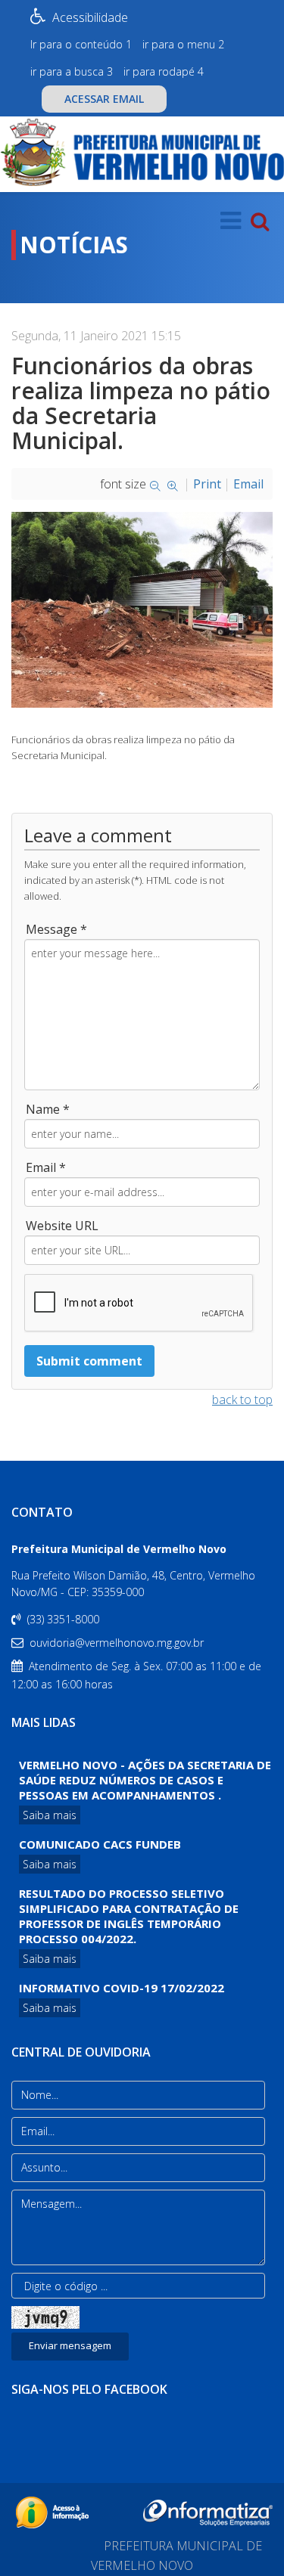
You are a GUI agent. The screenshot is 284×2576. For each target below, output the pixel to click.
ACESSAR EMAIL (104, 99)
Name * (48, 1109)
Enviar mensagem (70, 2345)
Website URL (62, 1226)
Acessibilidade (90, 17)
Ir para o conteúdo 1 (81, 44)
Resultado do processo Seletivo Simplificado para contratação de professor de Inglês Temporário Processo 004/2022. (129, 1916)
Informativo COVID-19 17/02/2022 (122, 1988)
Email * (46, 1167)
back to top (242, 1400)
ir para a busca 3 (72, 71)
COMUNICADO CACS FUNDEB (100, 1844)
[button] (14, 272)
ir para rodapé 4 (164, 71)
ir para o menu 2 (183, 44)
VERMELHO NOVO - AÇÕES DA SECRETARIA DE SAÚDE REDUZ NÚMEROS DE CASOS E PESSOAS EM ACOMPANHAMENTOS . (145, 1780)
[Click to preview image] (142, 610)
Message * (56, 929)
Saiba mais (50, 1815)
